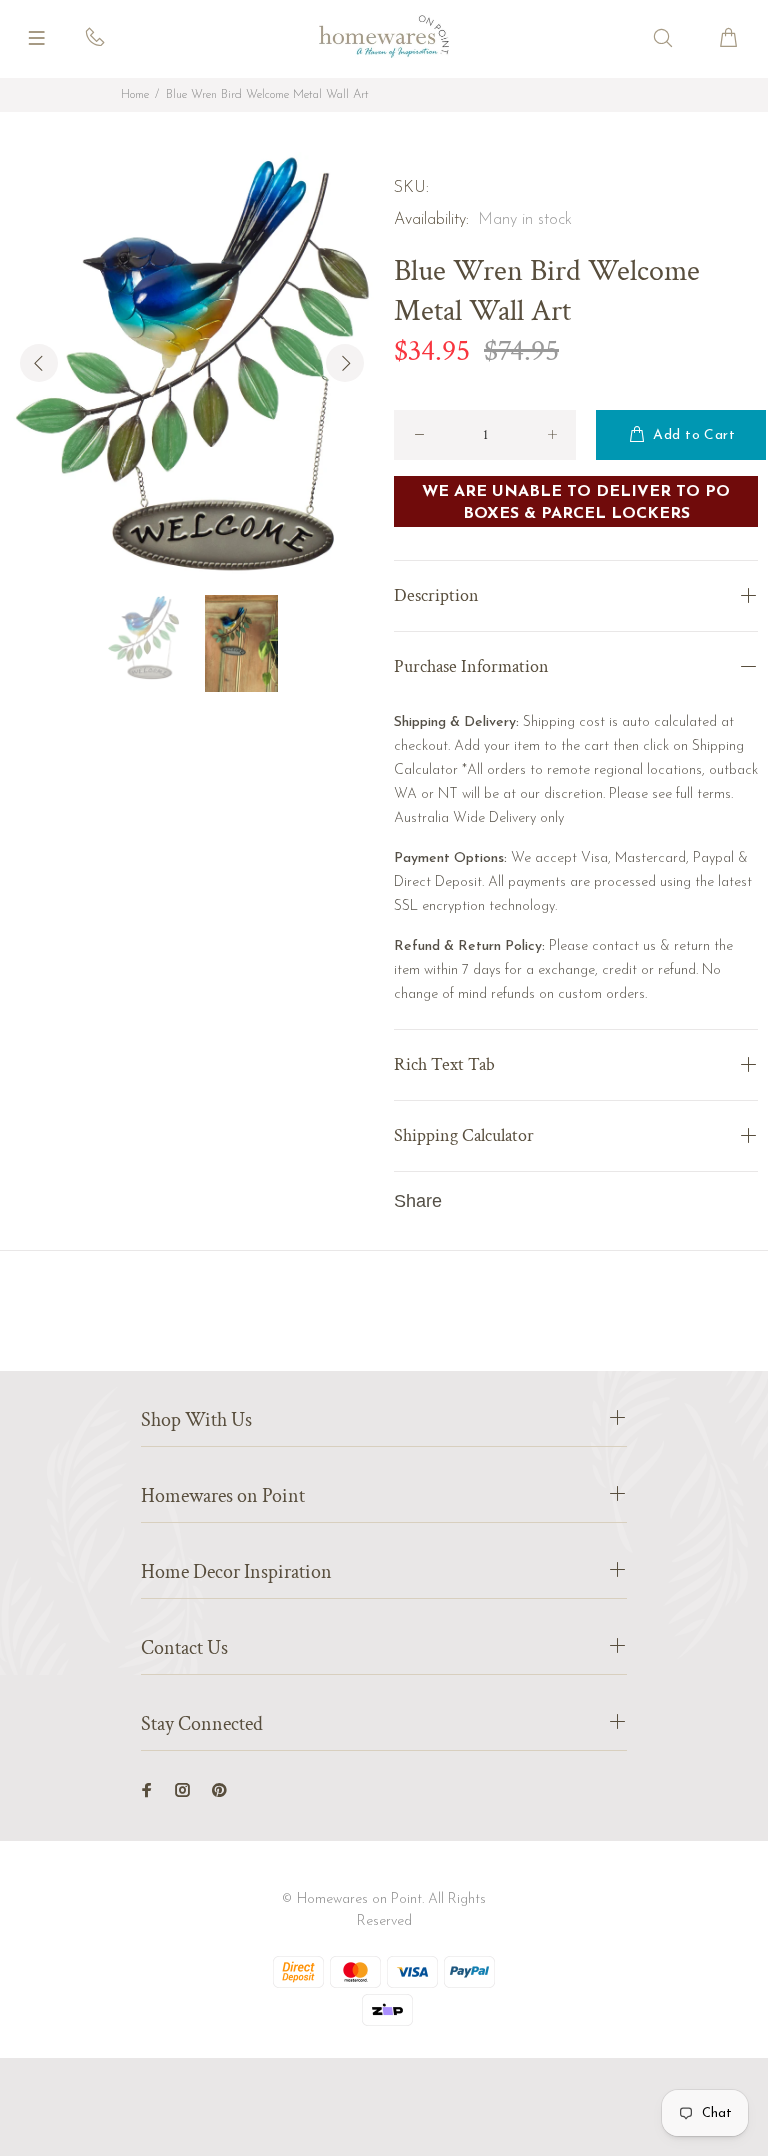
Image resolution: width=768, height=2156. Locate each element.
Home (135, 95)
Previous (39, 363)
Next (345, 363)
